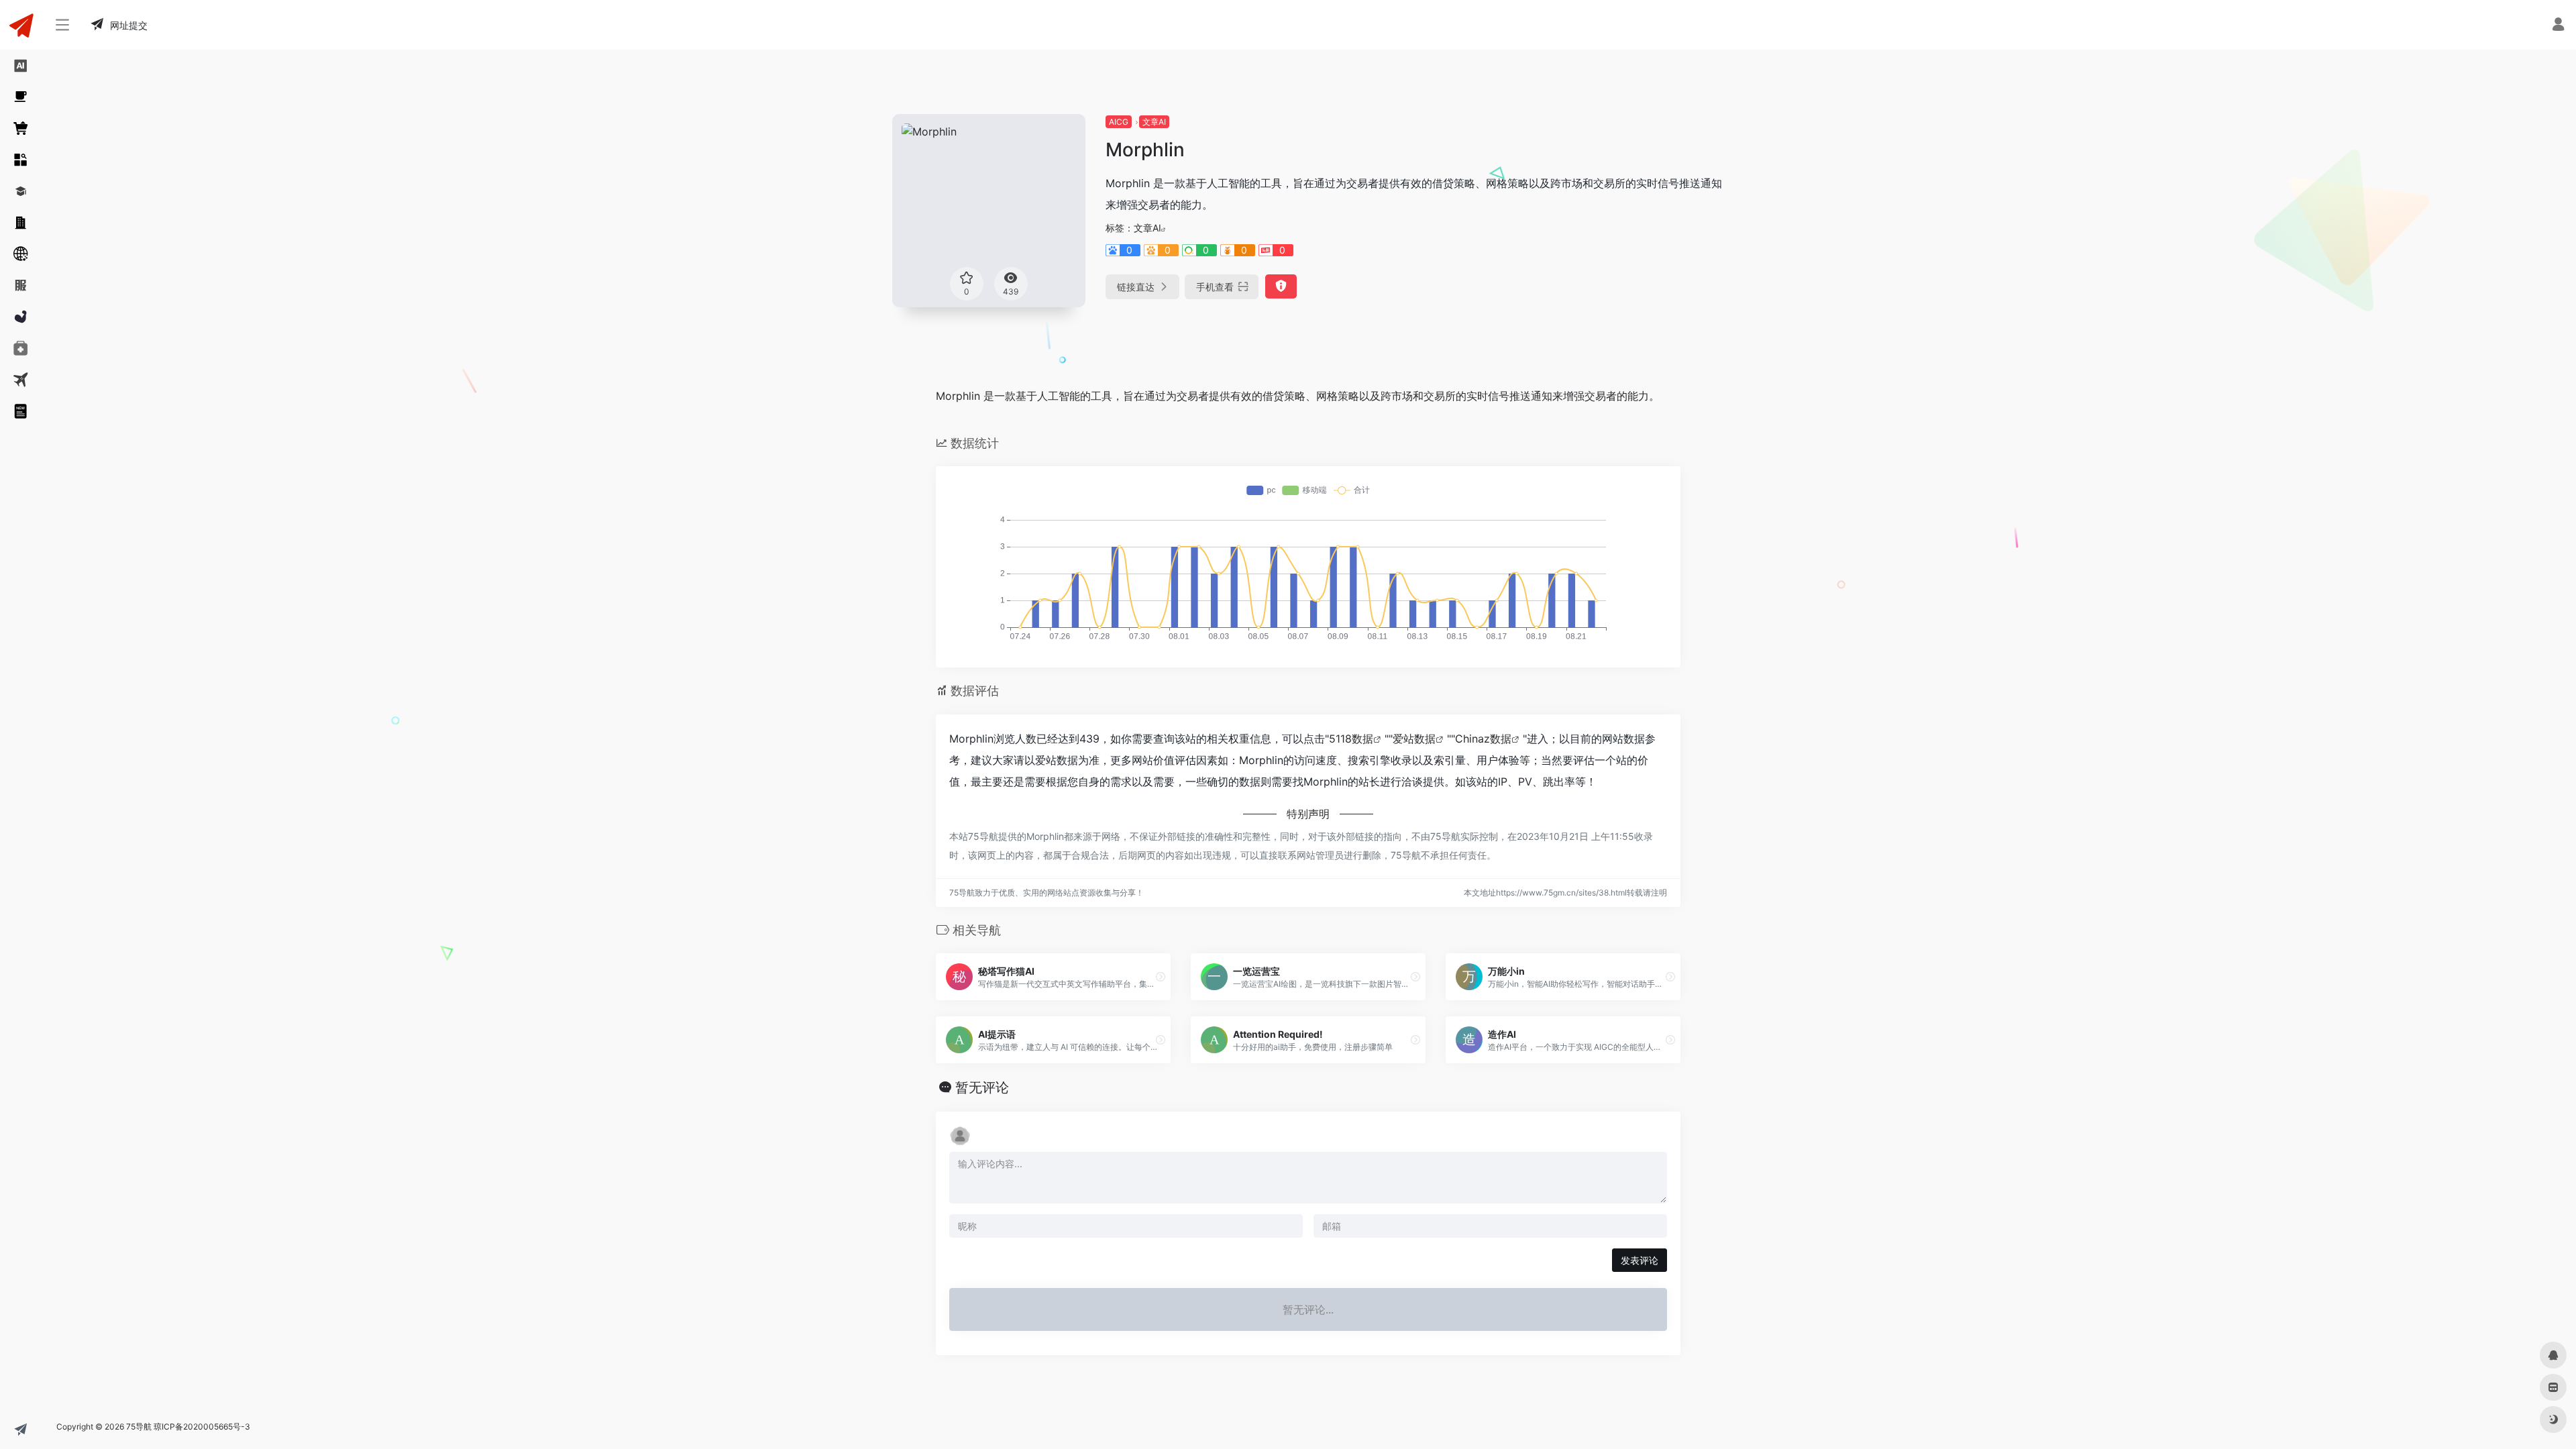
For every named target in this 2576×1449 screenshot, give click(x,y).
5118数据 (1351, 739)
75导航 (139, 1427)
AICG (1119, 122)
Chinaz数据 (1483, 739)
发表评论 (1640, 1260)
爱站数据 (1414, 739)
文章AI (1154, 122)
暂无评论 (982, 1087)
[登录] (2558, 26)
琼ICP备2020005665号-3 (202, 1427)
